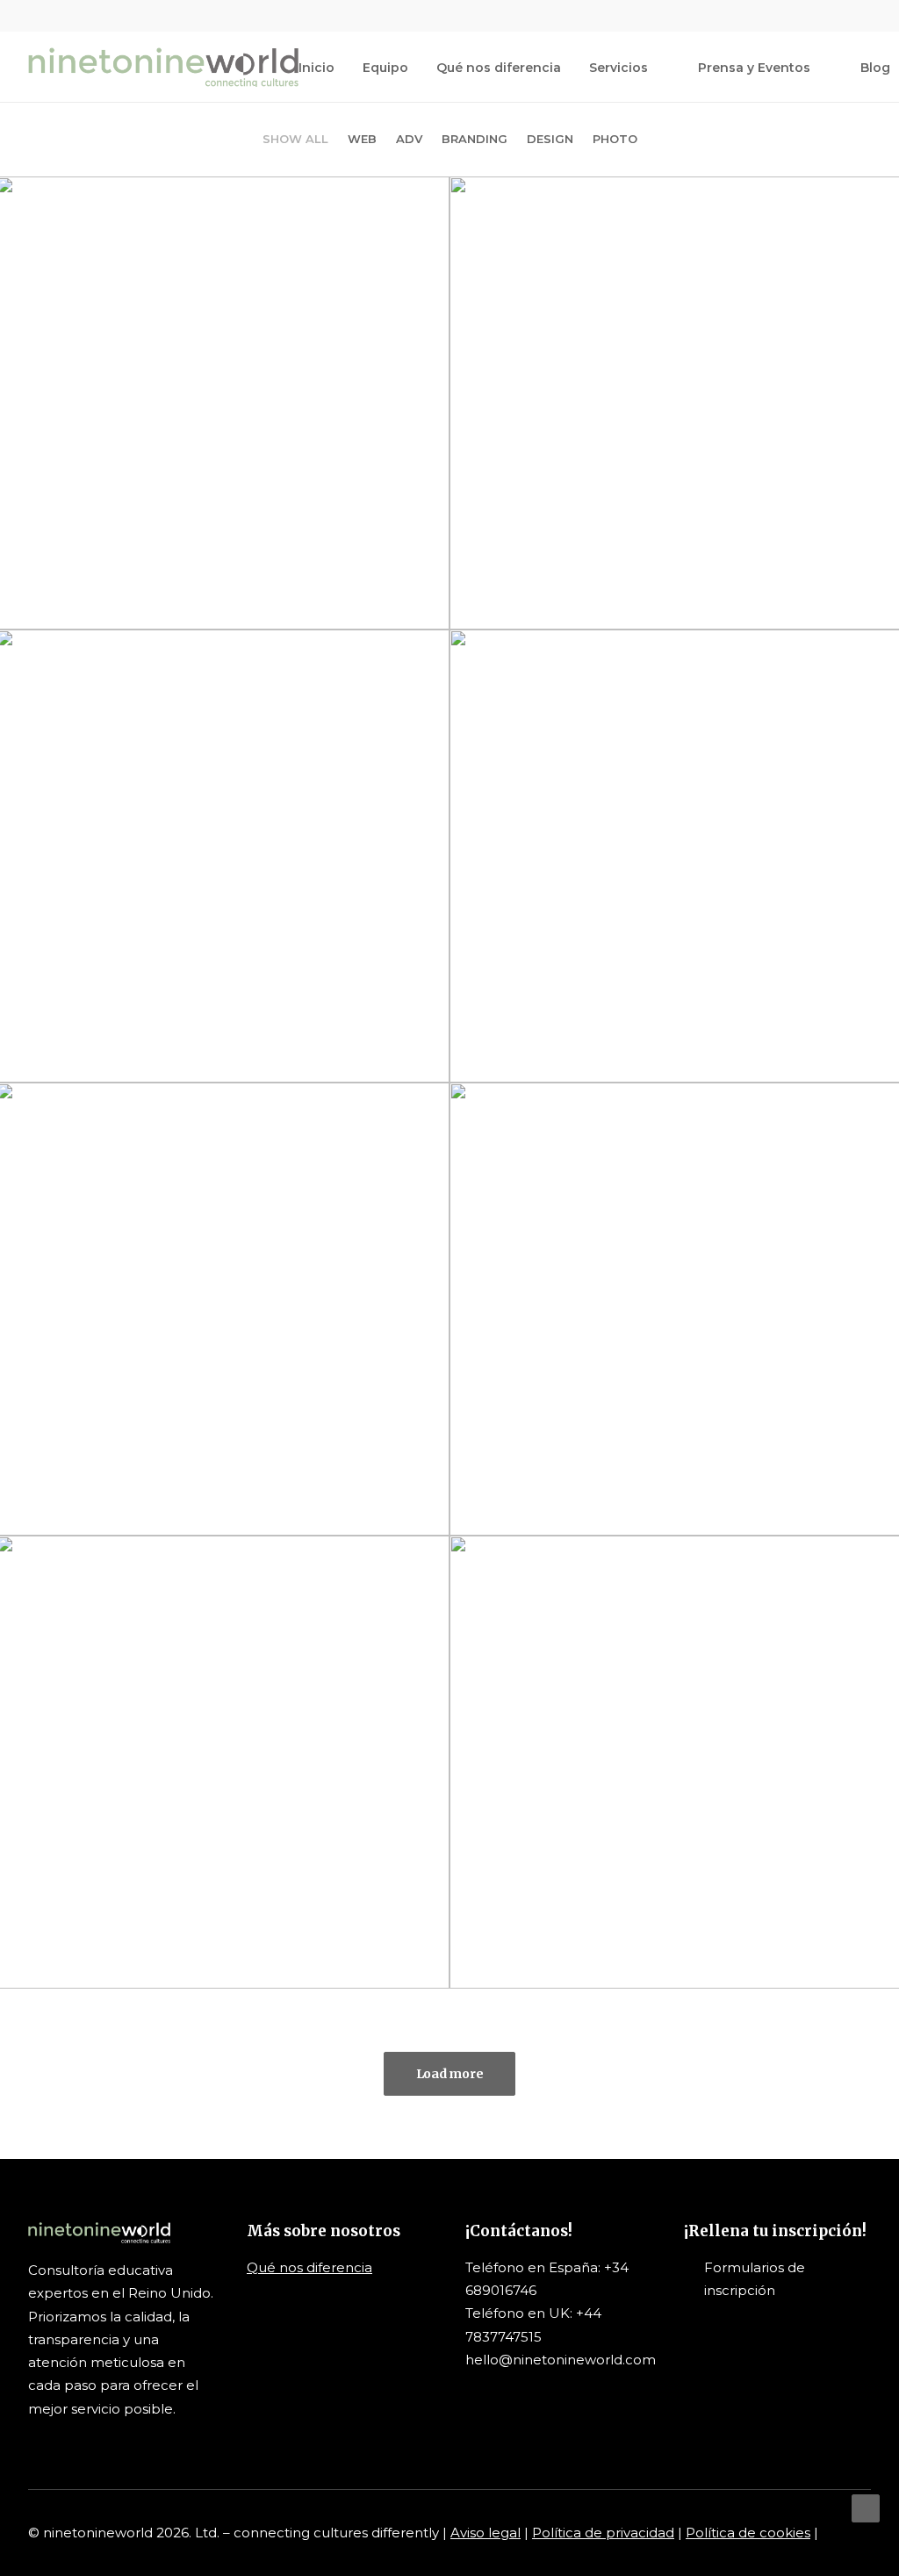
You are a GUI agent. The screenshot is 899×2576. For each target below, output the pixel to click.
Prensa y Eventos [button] (754, 68)
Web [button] (362, 139)
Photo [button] (615, 139)
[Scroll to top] (866, 2507)
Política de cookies (748, 2533)
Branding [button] (475, 139)
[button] (780, 16)
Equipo (385, 68)
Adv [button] (409, 139)
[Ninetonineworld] (163, 67)
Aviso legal (485, 2533)
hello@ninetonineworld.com (561, 2360)
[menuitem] (780, 16)
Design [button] (550, 139)
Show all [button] (295, 139)
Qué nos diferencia (499, 68)
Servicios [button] (619, 68)
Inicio (316, 68)
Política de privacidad (603, 2533)
